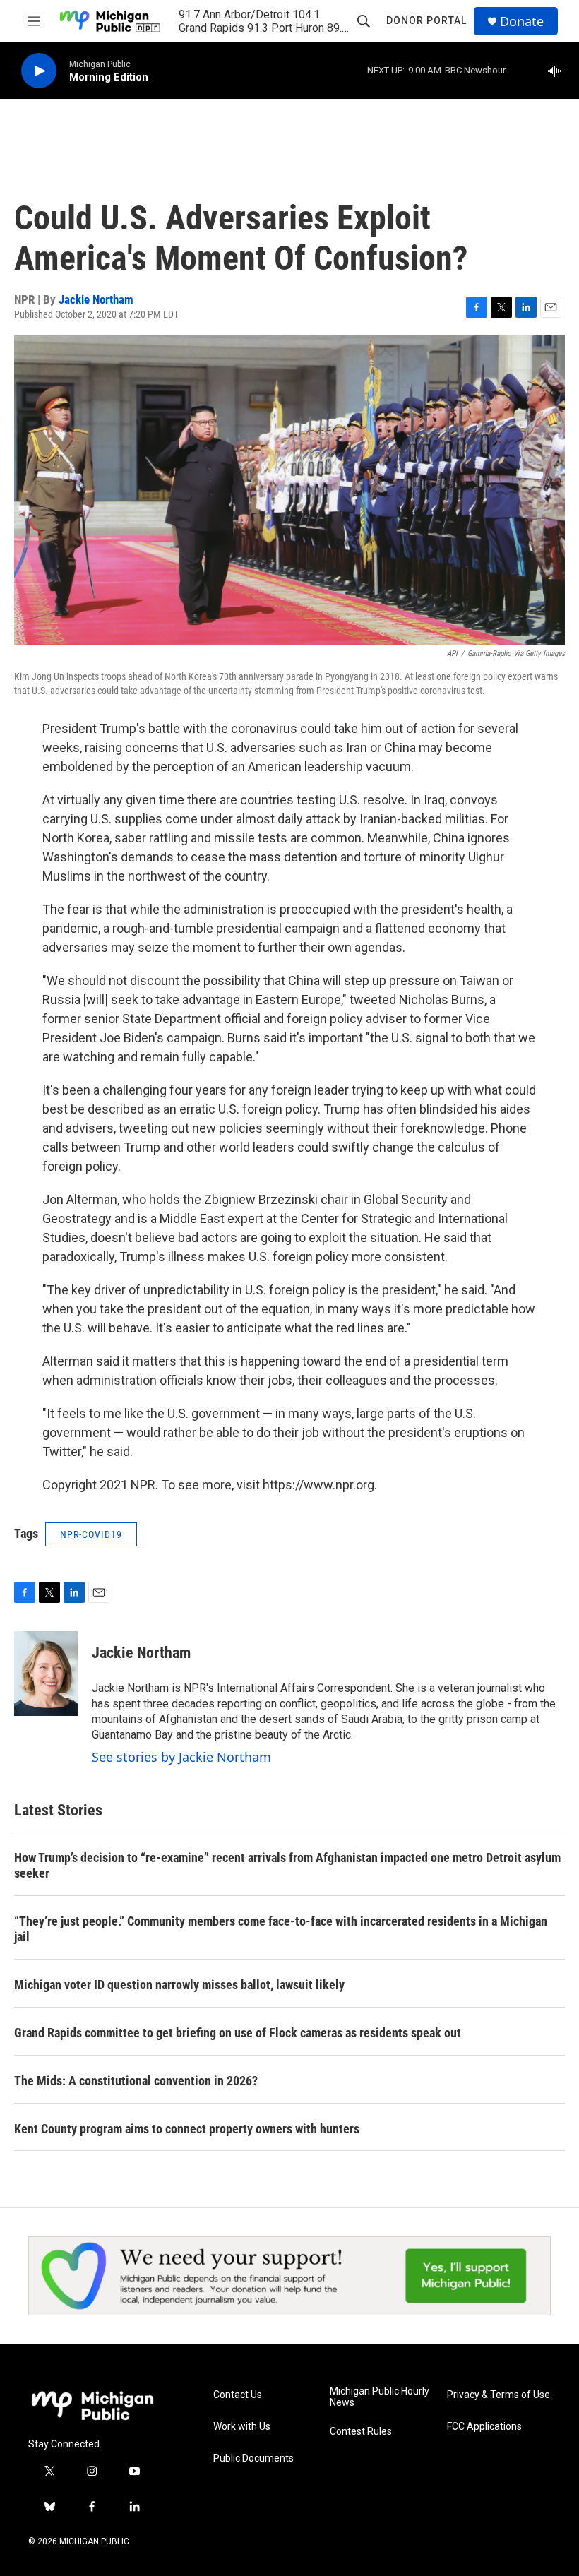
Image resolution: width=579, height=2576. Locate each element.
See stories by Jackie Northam (181, 1757)
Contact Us (238, 2395)
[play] (39, 71)
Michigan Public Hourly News (380, 2397)
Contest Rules (361, 2432)
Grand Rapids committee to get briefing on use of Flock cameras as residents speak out (238, 2033)
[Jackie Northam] (46, 1674)
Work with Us (242, 2427)
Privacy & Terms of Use (499, 2395)
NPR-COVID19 (91, 1534)
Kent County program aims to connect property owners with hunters (187, 2129)
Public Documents (253, 2458)
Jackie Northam (96, 299)
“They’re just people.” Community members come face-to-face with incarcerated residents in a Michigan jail (281, 1929)
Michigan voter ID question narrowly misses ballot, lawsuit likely (179, 1985)
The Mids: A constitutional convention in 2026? (136, 2081)
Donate (522, 22)
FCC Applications (484, 2427)
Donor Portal (426, 20)
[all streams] (558, 71)
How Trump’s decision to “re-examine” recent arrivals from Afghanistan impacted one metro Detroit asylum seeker (287, 1865)
